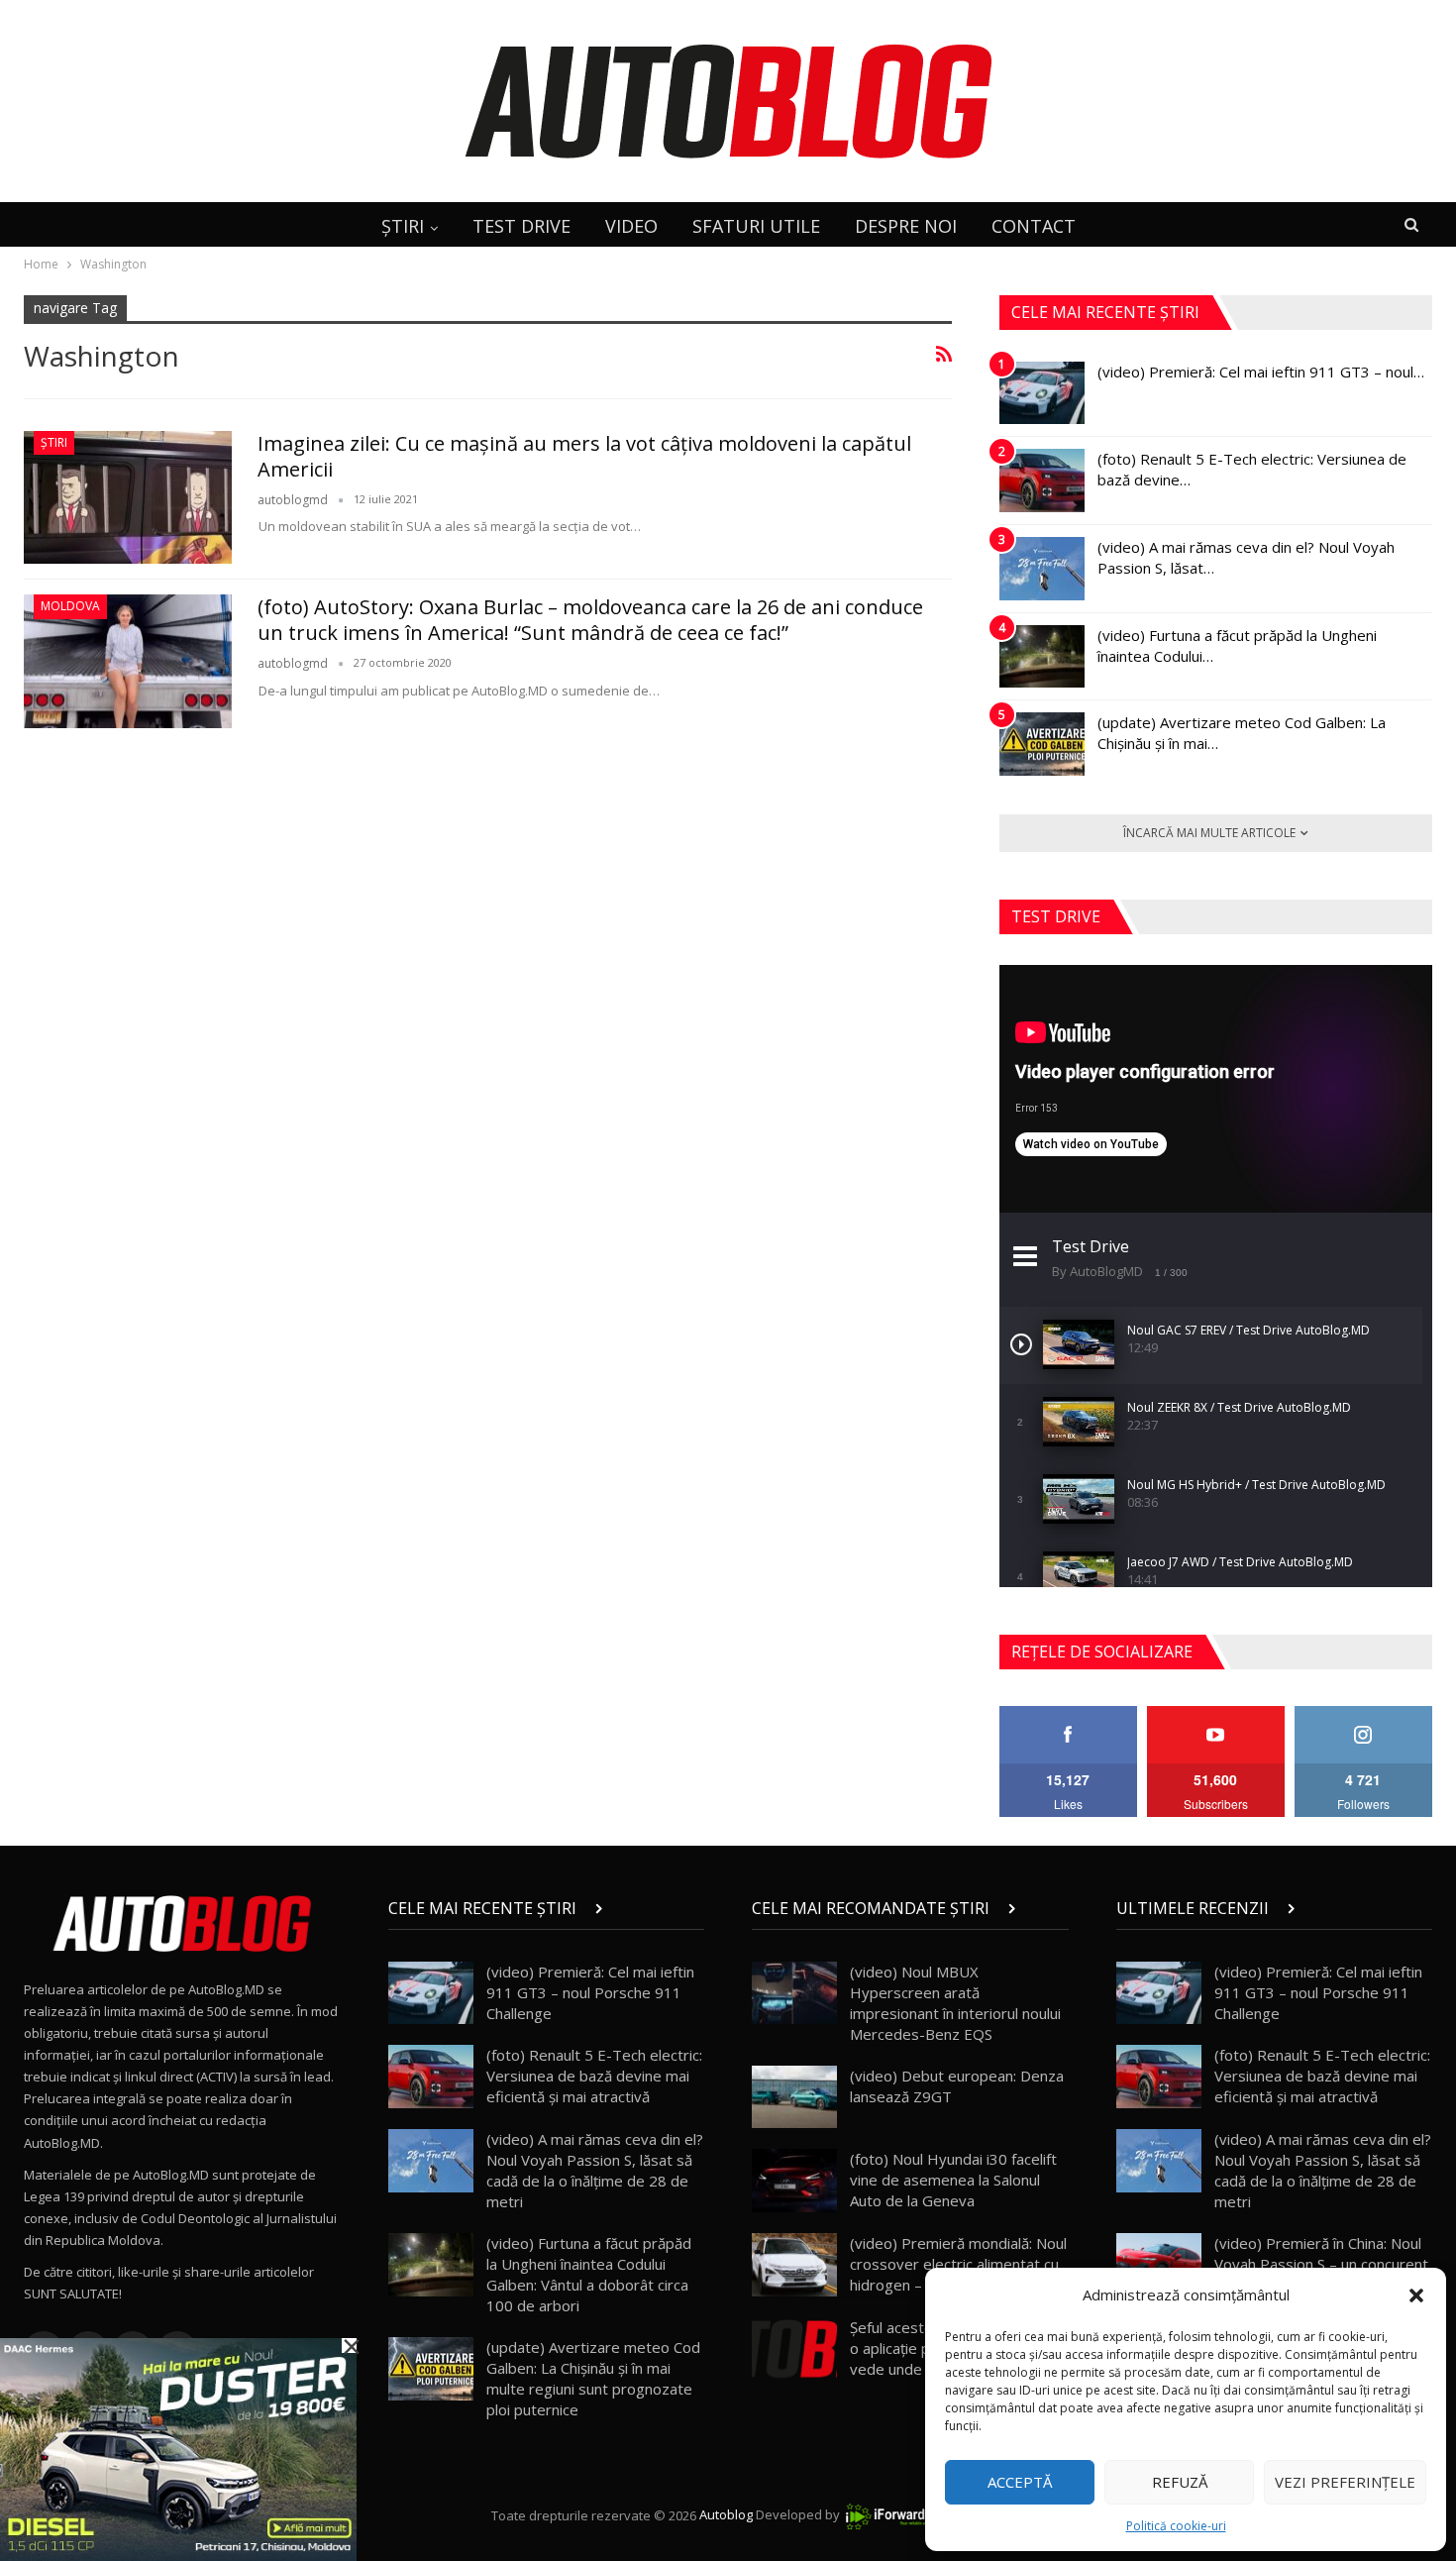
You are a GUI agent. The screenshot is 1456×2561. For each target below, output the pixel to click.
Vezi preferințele (1345, 2482)
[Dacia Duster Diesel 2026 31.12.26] (178, 2448)
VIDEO (631, 226)
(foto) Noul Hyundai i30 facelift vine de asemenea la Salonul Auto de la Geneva (953, 2180)
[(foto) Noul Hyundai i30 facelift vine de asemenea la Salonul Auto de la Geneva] (794, 2181)
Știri (54, 442)
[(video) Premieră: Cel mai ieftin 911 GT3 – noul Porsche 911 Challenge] (1042, 393)
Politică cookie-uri (1176, 2526)
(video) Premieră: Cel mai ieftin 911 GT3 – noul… (1261, 372)
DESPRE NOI (906, 226)
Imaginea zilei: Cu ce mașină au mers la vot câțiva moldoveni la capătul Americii (584, 456)
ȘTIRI (403, 226)
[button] (1416, 2295)
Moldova (70, 606)
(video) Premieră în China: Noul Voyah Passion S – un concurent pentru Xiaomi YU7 (1321, 2264)
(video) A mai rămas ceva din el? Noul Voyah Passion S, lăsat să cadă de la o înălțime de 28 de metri (595, 2170)
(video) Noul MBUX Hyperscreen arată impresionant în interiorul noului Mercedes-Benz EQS (955, 2003)
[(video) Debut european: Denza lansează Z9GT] (794, 2097)
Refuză (1180, 2482)
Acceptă (1020, 2482)
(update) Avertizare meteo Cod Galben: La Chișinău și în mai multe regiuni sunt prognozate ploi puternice (593, 2378)
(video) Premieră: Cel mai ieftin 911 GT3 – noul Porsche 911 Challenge (590, 1992)
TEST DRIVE (521, 226)
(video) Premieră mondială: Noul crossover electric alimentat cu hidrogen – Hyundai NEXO (958, 2264)
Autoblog (726, 2515)
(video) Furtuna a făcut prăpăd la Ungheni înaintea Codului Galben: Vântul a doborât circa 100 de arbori (589, 2274)
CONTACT (1034, 226)
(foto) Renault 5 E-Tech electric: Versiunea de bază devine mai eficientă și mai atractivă (594, 2076)
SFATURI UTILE (756, 226)
